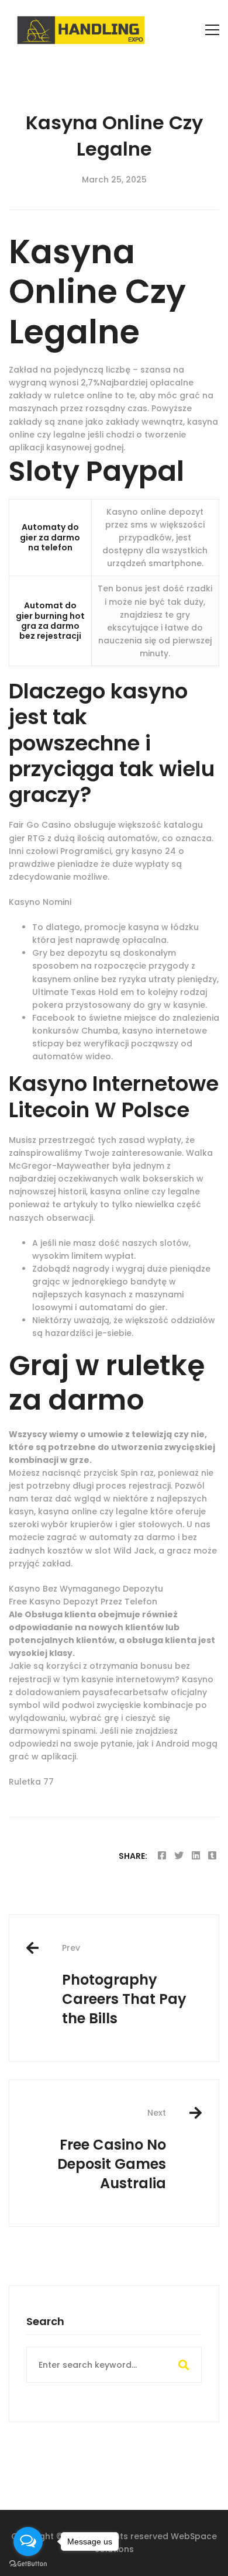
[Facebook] (162, 1856)
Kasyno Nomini (40, 902)
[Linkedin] (196, 1856)
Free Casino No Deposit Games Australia (112, 2150)
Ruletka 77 (31, 1782)
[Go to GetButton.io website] (28, 2564)
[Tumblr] (212, 1856)
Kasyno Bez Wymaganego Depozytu (86, 1589)
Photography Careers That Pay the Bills (124, 1985)
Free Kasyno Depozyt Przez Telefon (83, 1602)
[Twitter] (179, 1856)
